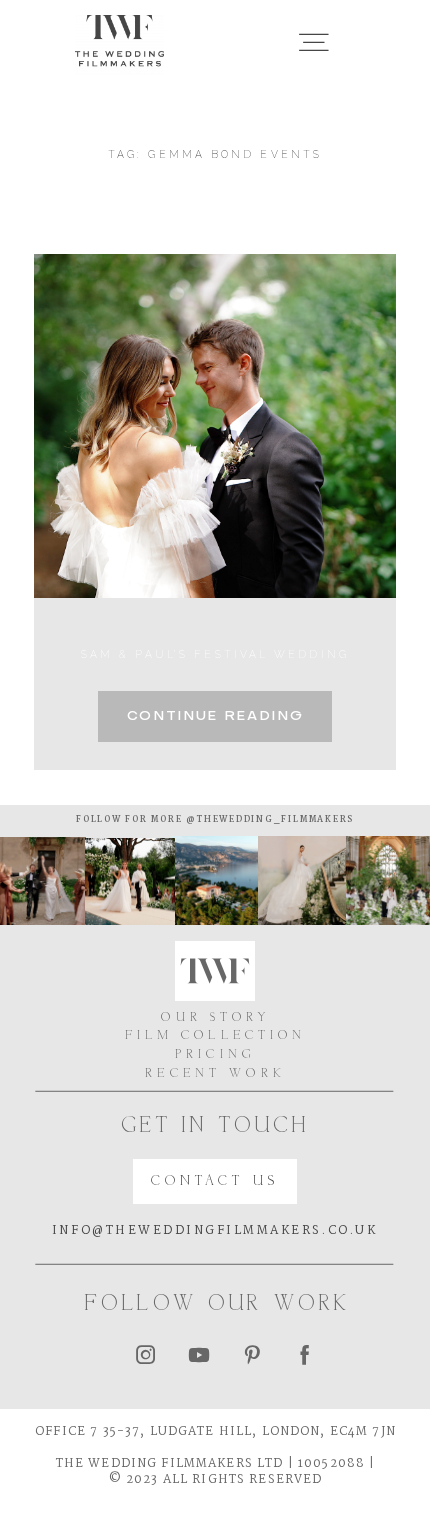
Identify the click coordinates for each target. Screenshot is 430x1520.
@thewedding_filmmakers (269, 820)
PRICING (215, 1055)
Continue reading (215, 716)
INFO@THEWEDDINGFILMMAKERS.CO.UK (214, 1230)
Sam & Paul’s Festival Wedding (215, 654)
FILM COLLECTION (216, 1036)
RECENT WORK (215, 1074)
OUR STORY (215, 1018)
